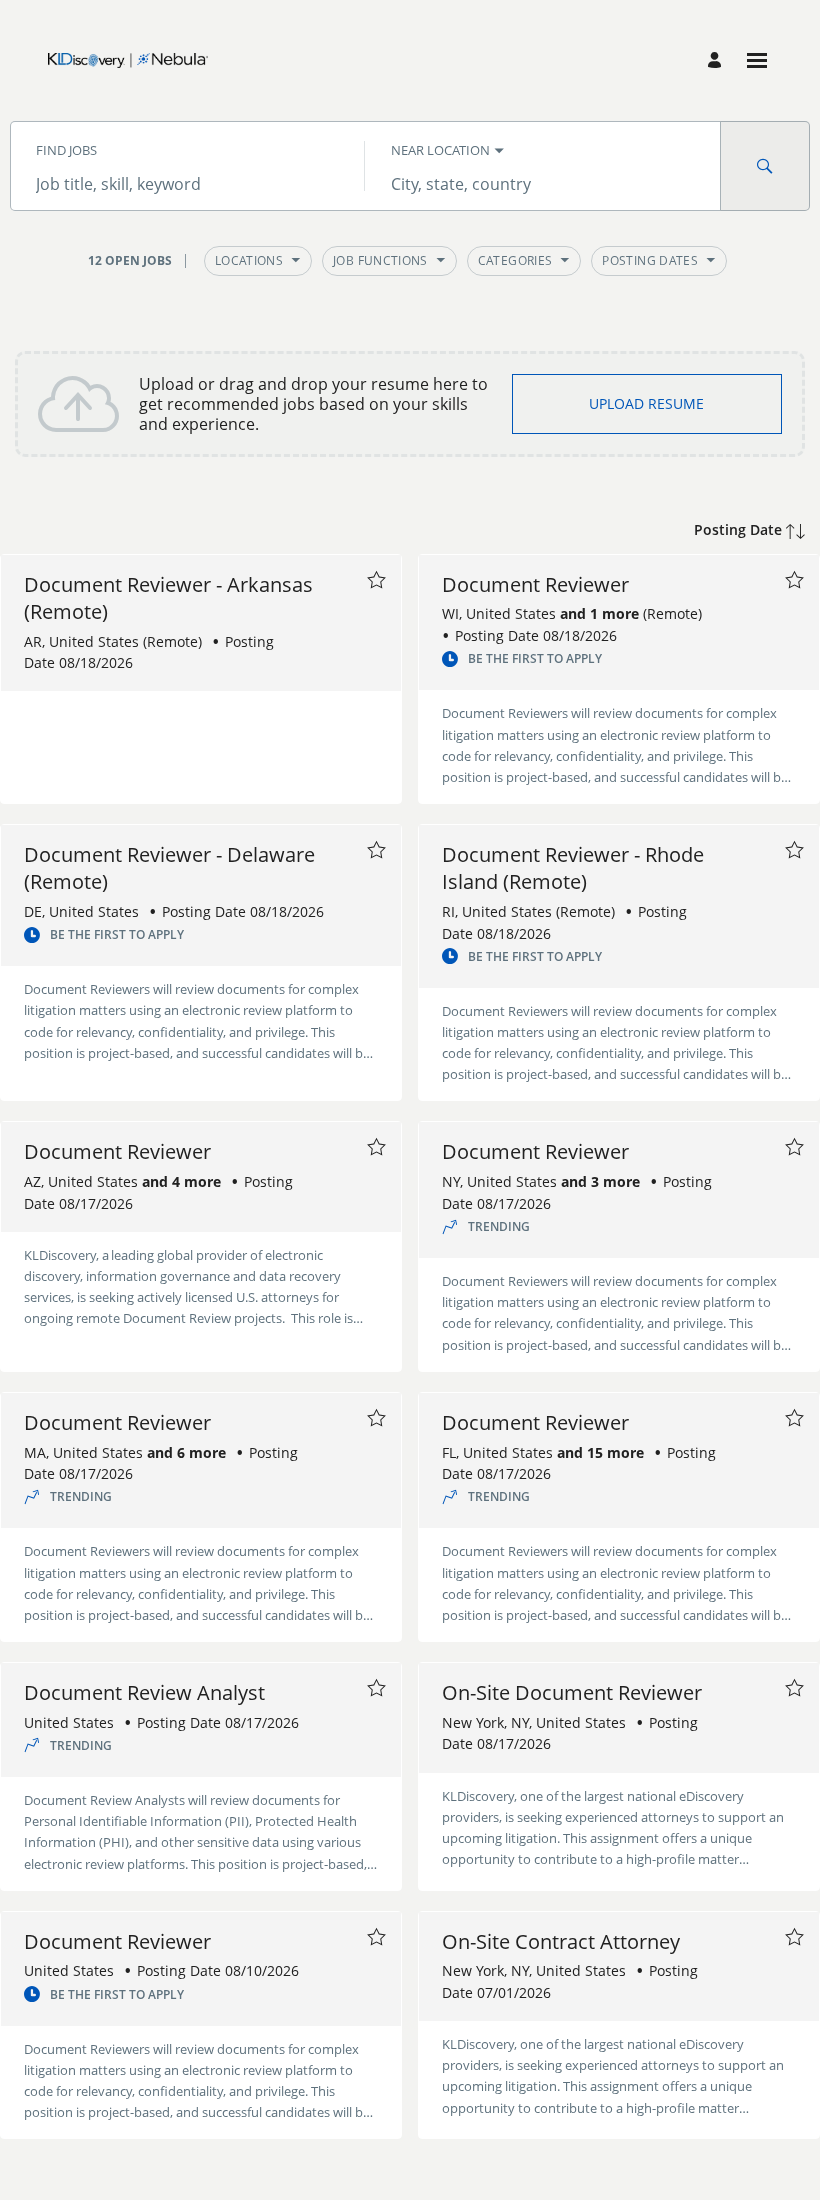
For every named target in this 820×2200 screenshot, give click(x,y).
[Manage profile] (717, 61)
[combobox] (187, 184)
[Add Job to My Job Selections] (376, 580)
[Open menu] (757, 60)
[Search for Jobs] (765, 166)
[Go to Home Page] (128, 61)
